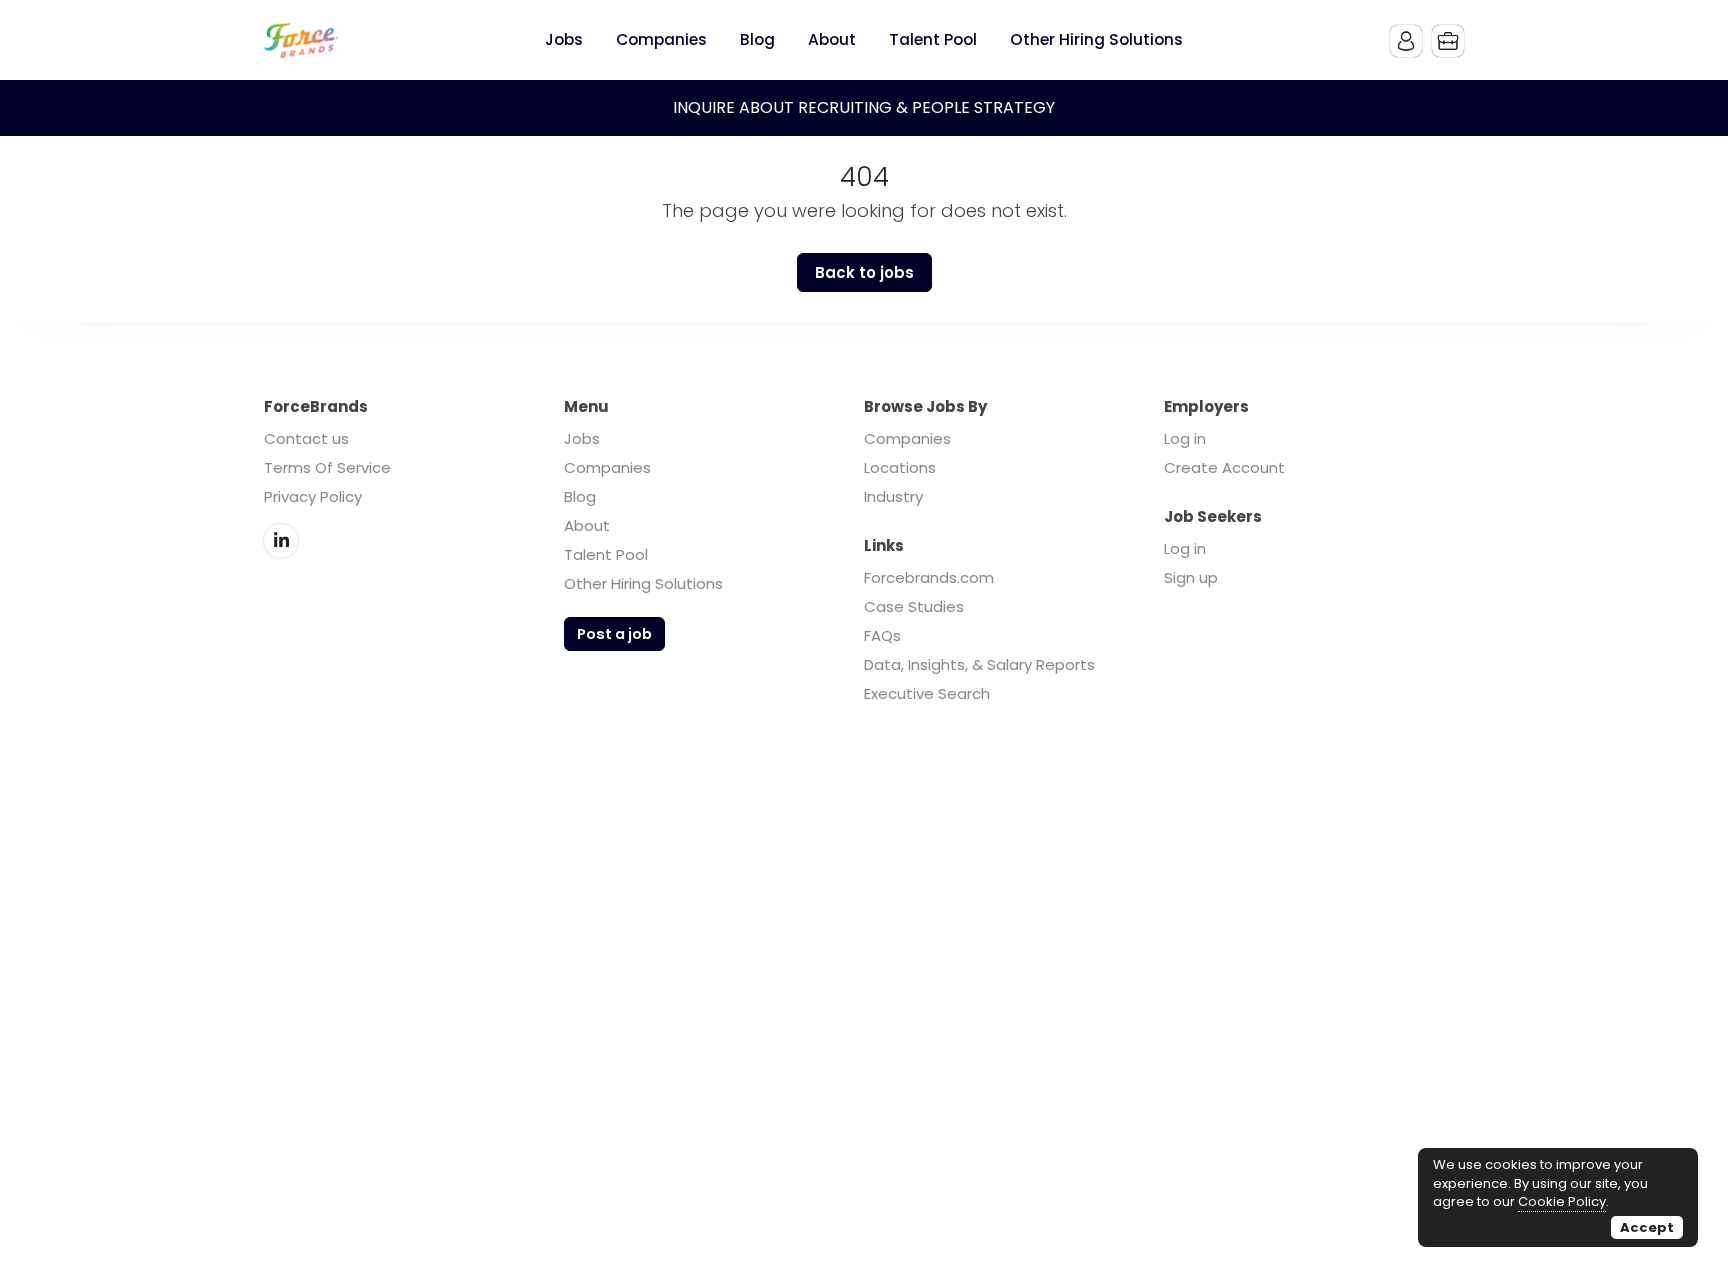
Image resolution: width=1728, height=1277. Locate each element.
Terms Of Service (327, 467)
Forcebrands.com (929, 577)
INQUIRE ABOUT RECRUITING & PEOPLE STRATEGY (864, 107)
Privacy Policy (313, 496)
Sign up (1191, 577)
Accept (1647, 1227)
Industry (893, 496)
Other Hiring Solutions (643, 583)
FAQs (882, 635)
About (587, 525)
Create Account (1224, 467)
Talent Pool (606, 554)
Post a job (614, 634)
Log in (1185, 438)
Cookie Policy (1562, 1201)
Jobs (582, 438)
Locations (900, 467)
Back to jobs (864, 272)
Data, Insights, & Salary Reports (979, 664)
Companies (607, 467)
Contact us (306, 438)
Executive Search (927, 693)
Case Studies (914, 606)
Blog (580, 496)
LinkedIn (281, 541)
